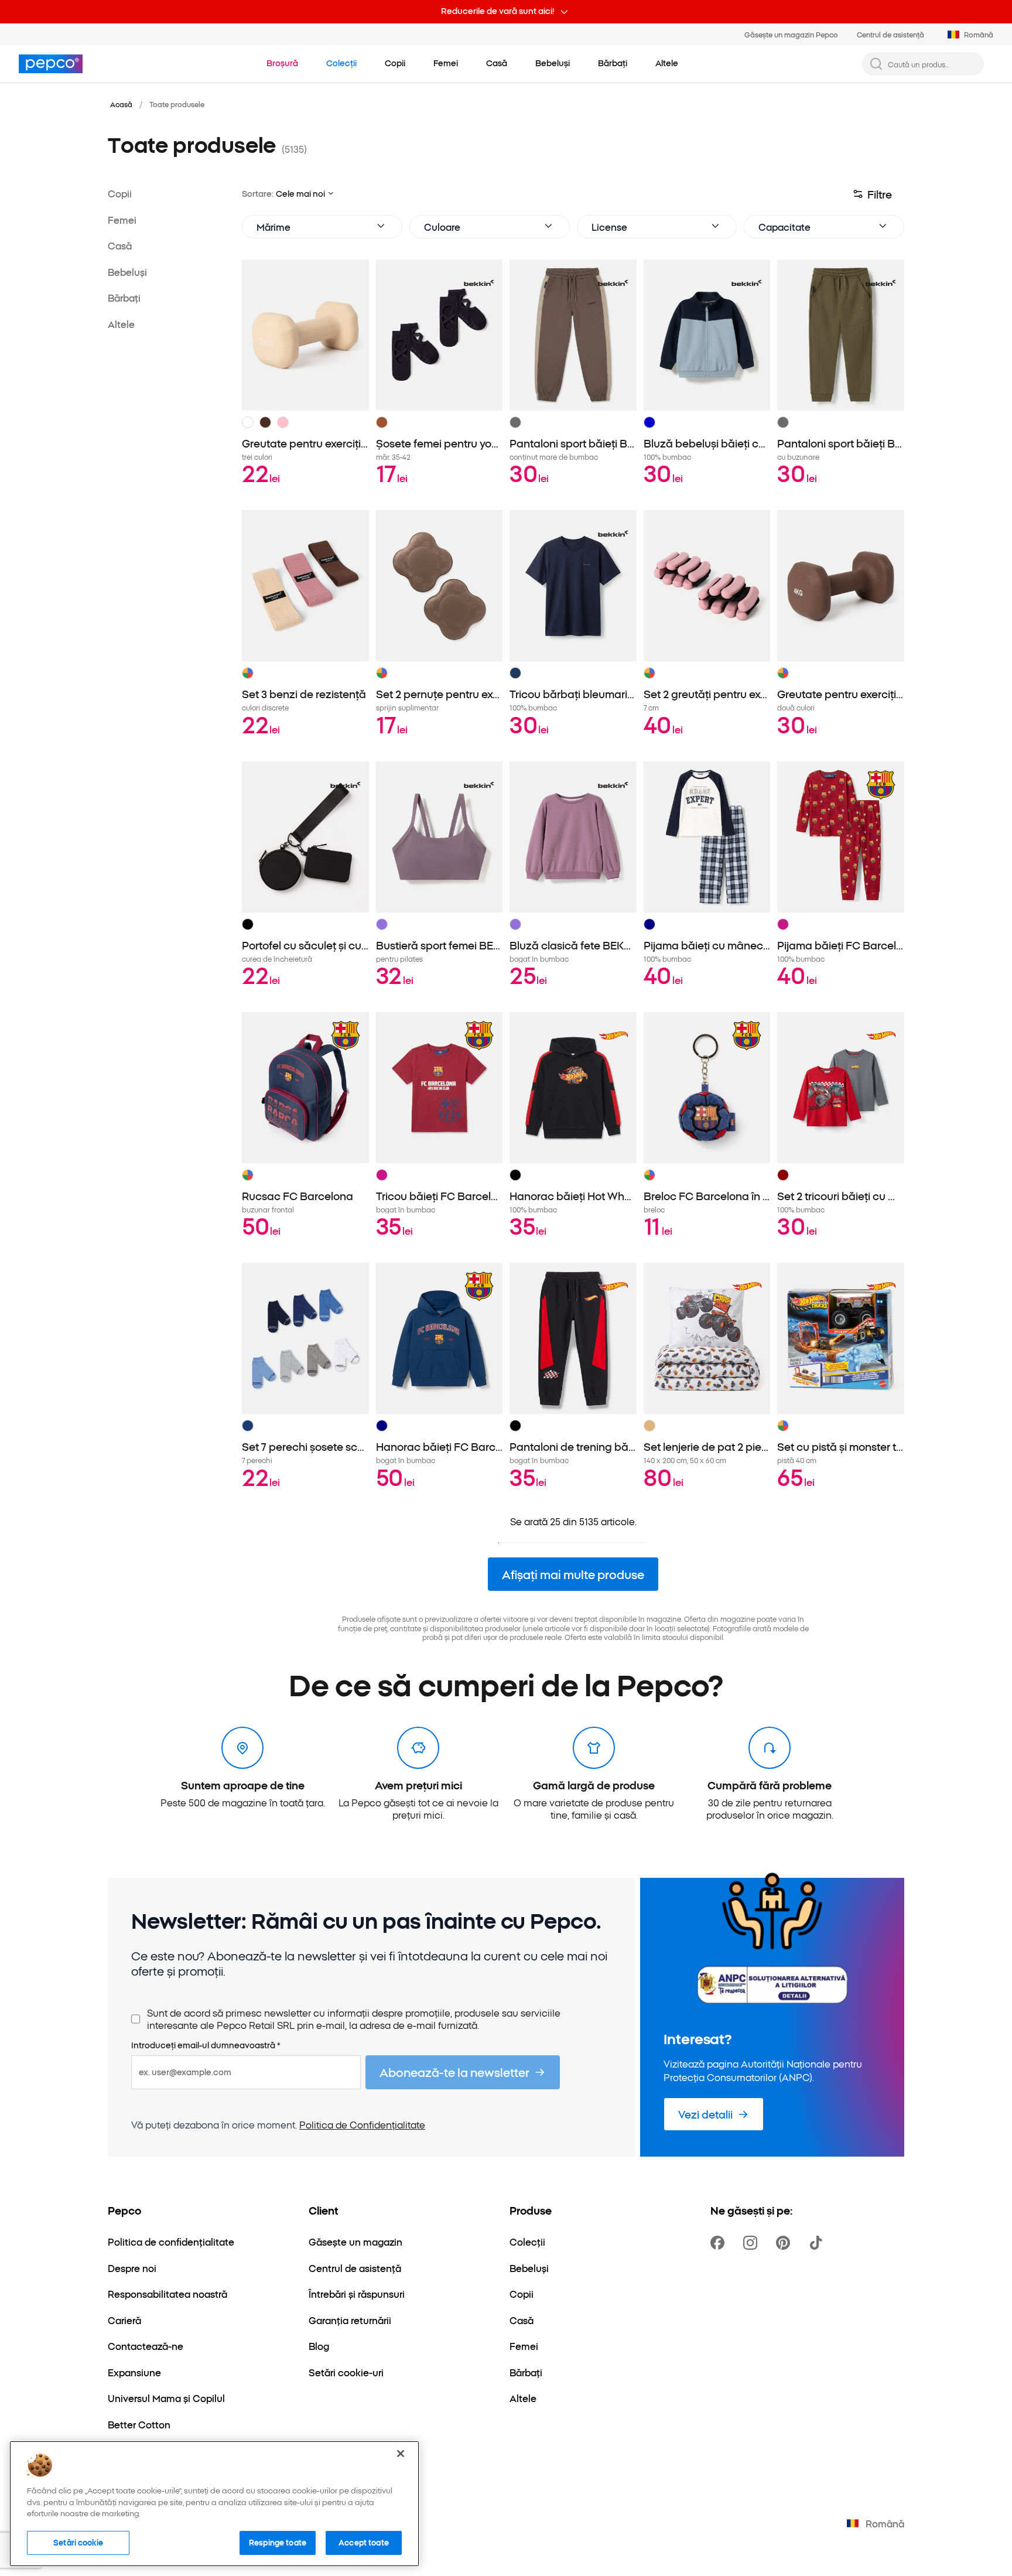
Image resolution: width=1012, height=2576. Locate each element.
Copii (120, 193)
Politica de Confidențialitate (362, 2124)
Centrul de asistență (890, 34)
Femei (122, 219)
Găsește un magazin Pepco (791, 34)
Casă (120, 245)
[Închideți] (401, 2454)
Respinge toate (278, 2542)
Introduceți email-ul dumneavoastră (206, 2045)
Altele (121, 323)
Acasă (121, 104)
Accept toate (364, 2542)
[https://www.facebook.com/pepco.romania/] (720, 2243)
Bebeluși (127, 271)
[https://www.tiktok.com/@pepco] (818, 2243)
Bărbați (124, 298)
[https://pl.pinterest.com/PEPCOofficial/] (785, 2243)
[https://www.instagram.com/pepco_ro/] (753, 2243)
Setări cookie (78, 2542)
